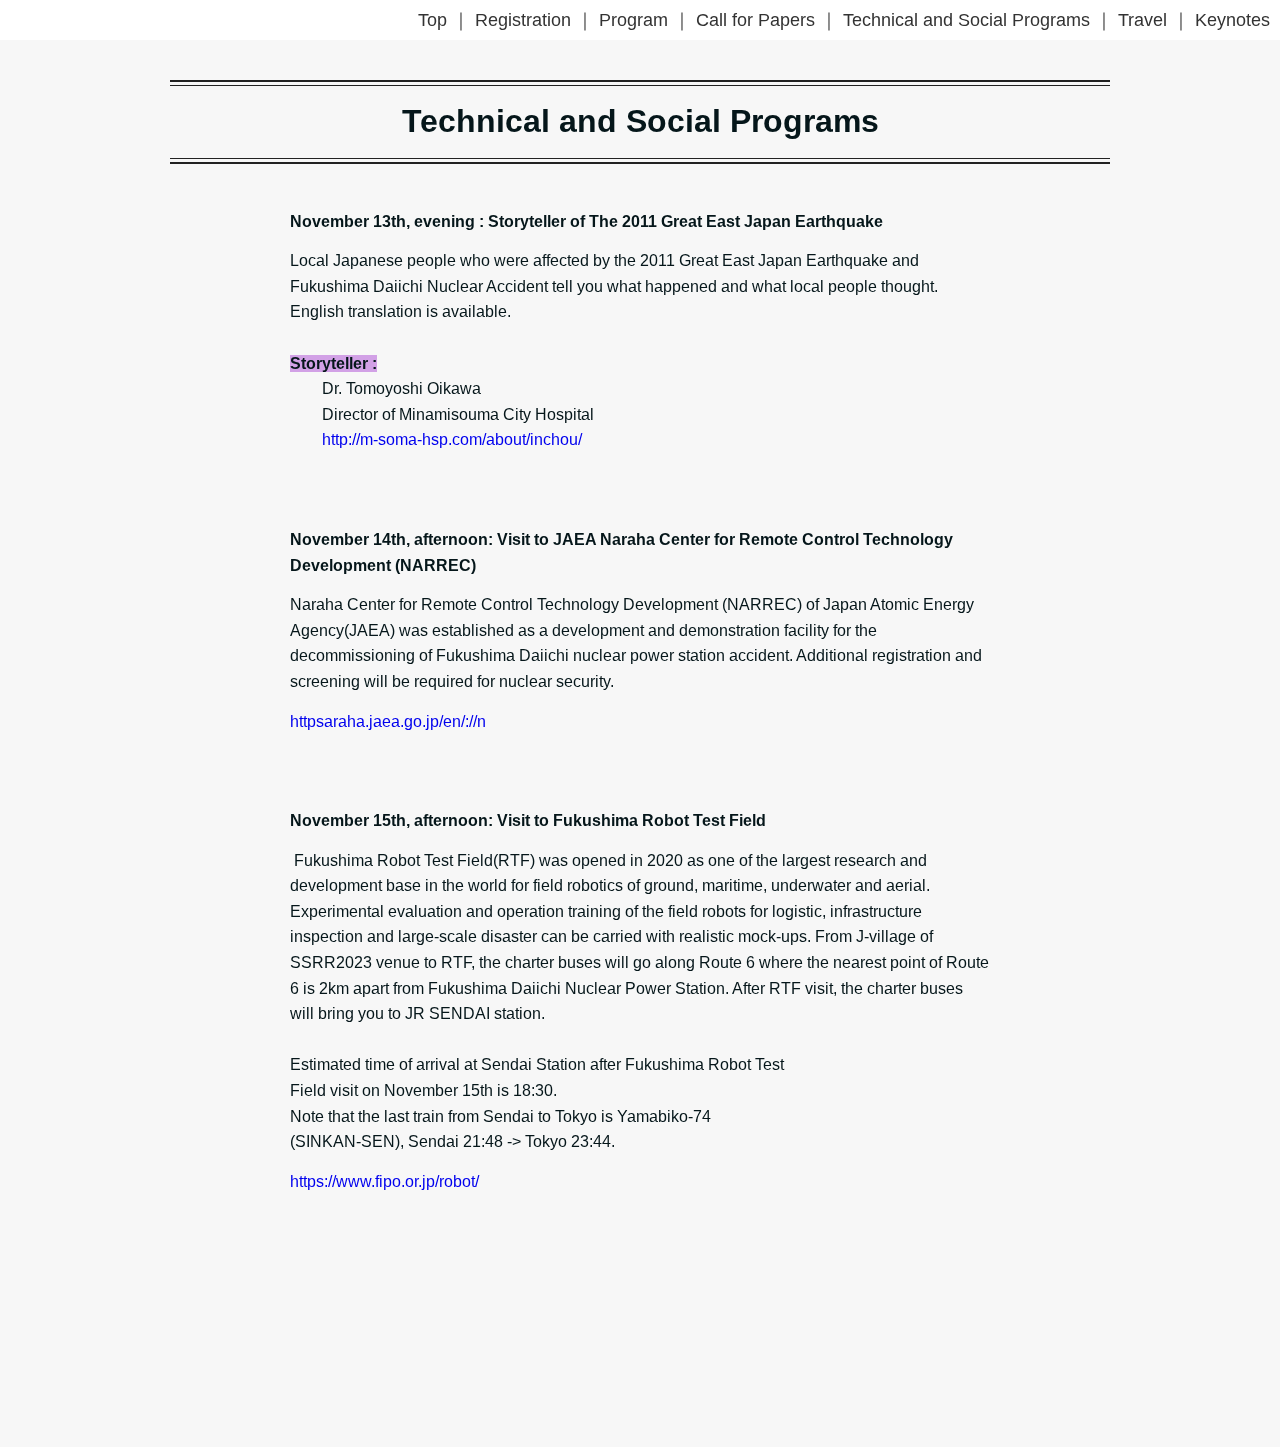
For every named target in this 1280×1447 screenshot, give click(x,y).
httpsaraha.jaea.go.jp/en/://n (388, 721)
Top (432, 20)
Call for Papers (755, 20)
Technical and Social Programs (966, 20)
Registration (523, 20)
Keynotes (1232, 20)
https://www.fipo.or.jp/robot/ (384, 1181)
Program (633, 20)
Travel (1142, 20)
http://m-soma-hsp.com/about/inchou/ (452, 439)
